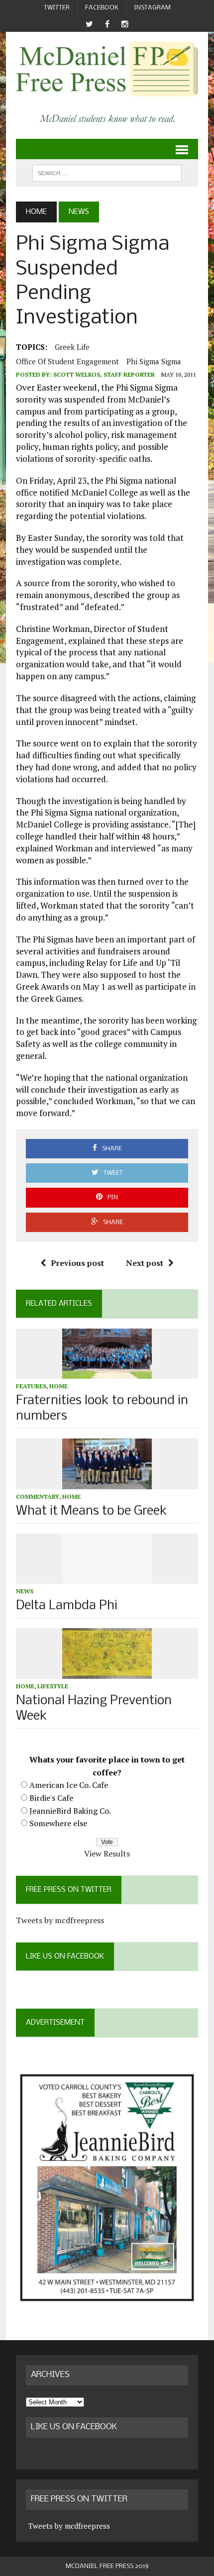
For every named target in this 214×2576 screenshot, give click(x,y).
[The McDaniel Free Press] (107, 69)
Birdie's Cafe (51, 1798)
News (25, 1591)
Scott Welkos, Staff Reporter (104, 374)
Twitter (57, 8)
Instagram (152, 8)
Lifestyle (53, 1686)
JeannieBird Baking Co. (70, 1811)
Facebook (102, 8)
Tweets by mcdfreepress (60, 1920)
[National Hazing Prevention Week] (107, 1672)
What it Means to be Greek (92, 1511)
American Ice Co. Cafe (69, 1785)
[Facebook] (107, 24)
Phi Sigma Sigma (154, 361)
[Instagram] (125, 24)
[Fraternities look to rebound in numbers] (107, 1372)
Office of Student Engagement (67, 361)
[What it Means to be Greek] (107, 1482)
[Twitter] (89, 24)
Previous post (77, 1263)
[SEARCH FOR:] (107, 173)
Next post (145, 1263)
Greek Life (72, 347)
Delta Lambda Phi (67, 1606)
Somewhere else (58, 1823)
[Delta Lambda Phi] (107, 1577)
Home (58, 1386)
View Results (107, 1854)
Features (31, 1386)
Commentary (38, 1496)
